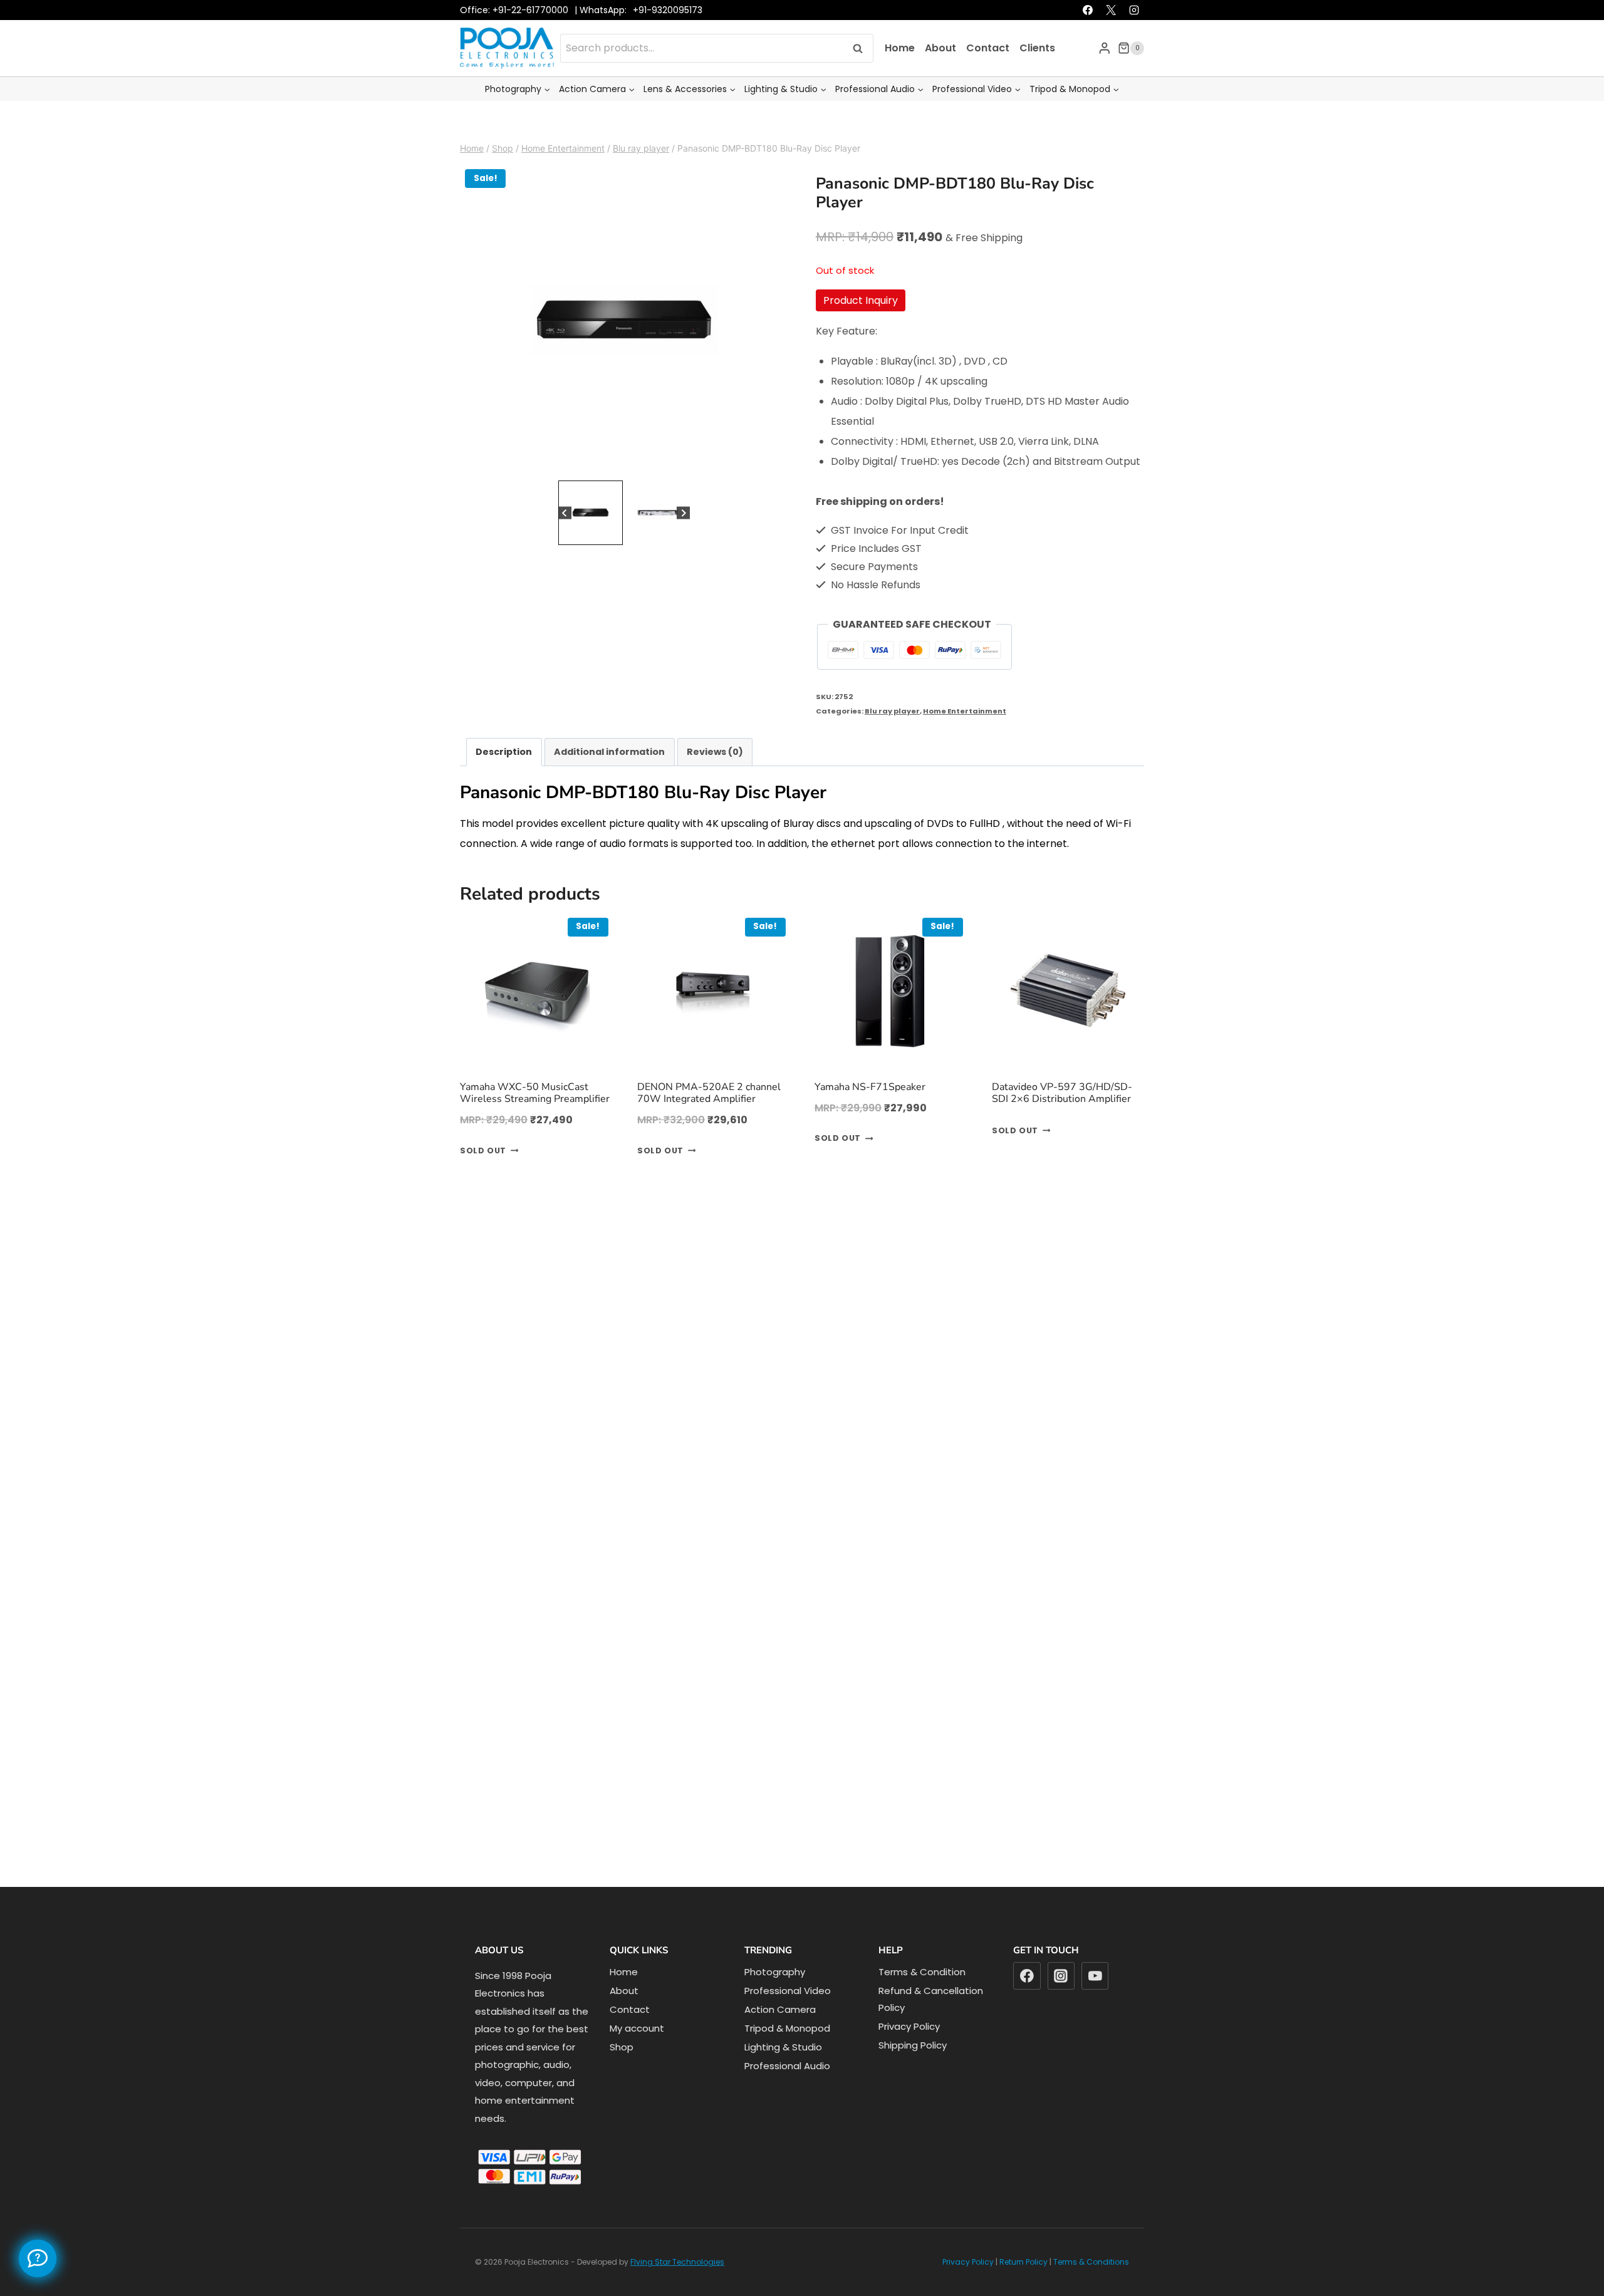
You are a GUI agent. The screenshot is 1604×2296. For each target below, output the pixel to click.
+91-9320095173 (668, 36)
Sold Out (483, 1177)
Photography (775, 1998)
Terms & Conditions (1091, 2288)
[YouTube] (1095, 2002)
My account (637, 2054)
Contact (988, 74)
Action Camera (780, 2036)
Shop (622, 2073)
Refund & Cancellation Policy (931, 2025)
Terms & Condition (922, 1998)
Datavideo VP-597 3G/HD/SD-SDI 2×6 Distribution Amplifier (1062, 1119)
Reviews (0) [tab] (715, 778)
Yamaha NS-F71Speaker (870, 1113)
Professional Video (788, 2017)
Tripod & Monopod (787, 2054)
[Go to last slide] (565, 539)
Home (900, 74)
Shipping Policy (913, 2071)
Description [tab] (504, 778)
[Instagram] (1134, 36)
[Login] (1105, 74)
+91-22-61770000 (530, 36)
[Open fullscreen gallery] (776, 491)
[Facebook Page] (38, 2258)
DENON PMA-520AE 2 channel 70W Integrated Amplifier (709, 1119)
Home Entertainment (965, 737)
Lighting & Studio (783, 2073)
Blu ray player (892, 737)
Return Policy (1023, 2288)
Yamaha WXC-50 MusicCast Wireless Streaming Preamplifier (535, 1119)
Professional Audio (787, 2092)
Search (862, 74)
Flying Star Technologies (677, 2288)
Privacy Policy (909, 2053)
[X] (1111, 36)
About (940, 74)
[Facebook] (1088, 36)
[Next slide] (683, 539)
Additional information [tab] (609, 778)
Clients (1037, 74)
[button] (591, 539)
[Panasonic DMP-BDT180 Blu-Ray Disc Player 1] (624, 347)
